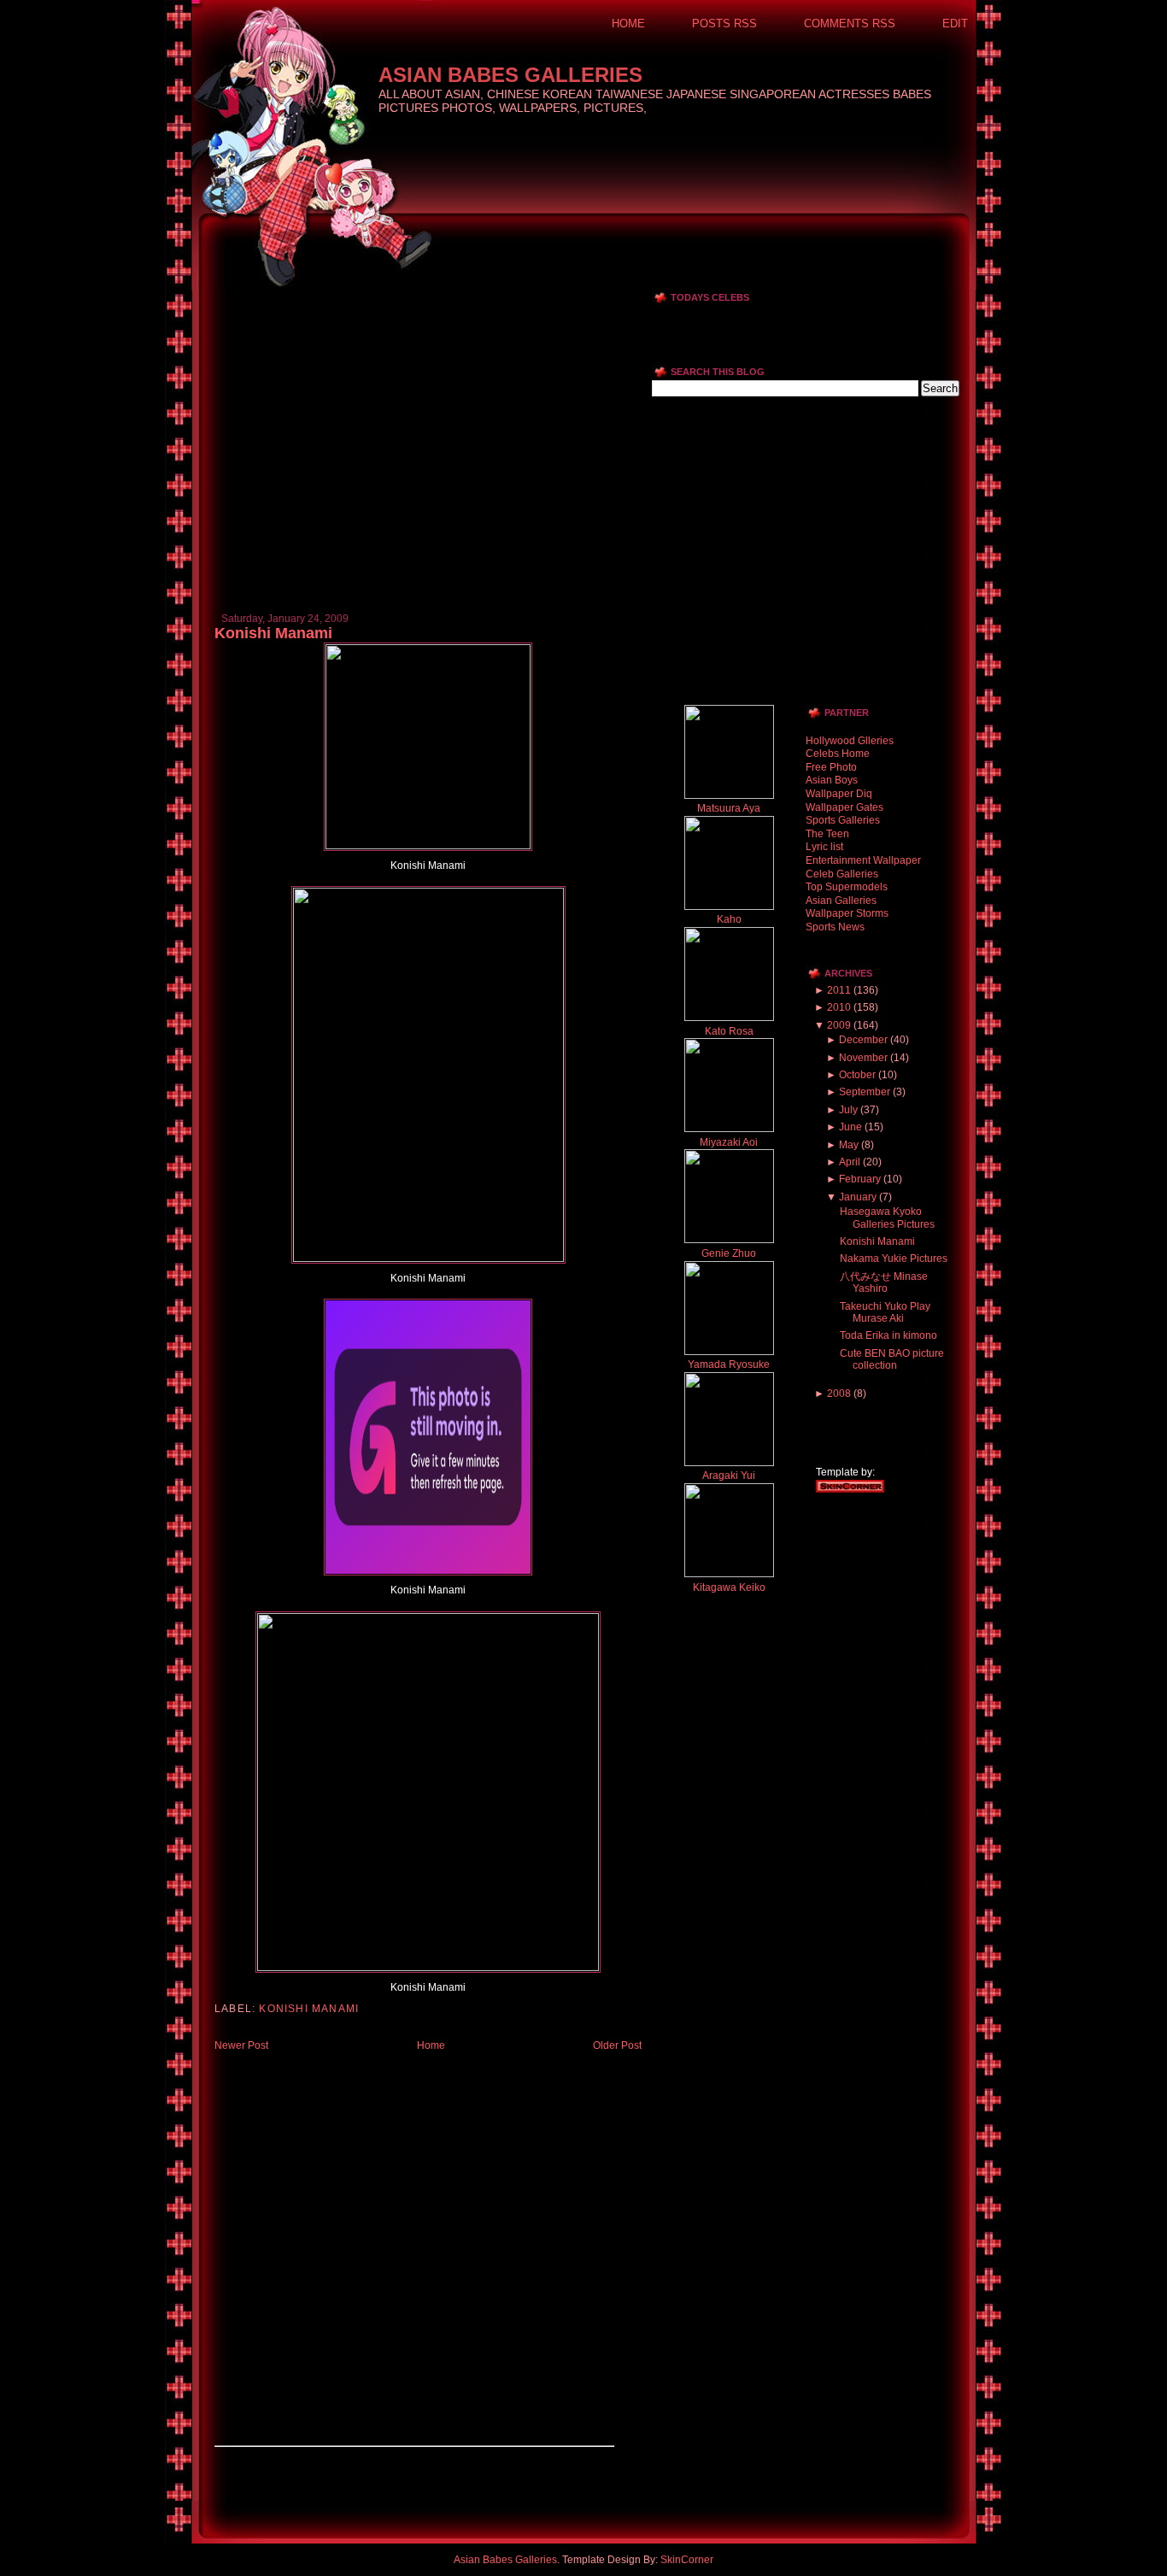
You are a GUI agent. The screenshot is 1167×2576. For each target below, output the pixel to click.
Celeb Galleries (842, 874)
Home (628, 23)
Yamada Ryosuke (729, 1364)
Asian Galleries (841, 901)
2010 (839, 1007)
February (860, 1179)
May (849, 1145)
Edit (955, 23)
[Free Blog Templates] (850, 1489)
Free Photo (831, 767)
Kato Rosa (729, 1031)
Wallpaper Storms (847, 913)
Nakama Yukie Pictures (894, 1259)
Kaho (729, 919)
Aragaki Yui (729, 1476)
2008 (839, 1394)
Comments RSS (850, 23)
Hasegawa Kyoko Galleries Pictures (887, 1218)
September (865, 1092)
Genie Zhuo (729, 1253)
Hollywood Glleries (850, 741)
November (863, 1058)
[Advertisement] (414, 296)
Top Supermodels (847, 887)
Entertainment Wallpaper (863, 860)
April (850, 1162)
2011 (839, 990)
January (858, 1197)
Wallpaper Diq (839, 794)
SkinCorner (687, 2560)
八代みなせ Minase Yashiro (884, 1282)
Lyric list (824, 847)
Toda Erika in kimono (888, 1335)
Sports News (835, 927)
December (863, 1040)
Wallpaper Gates (844, 807)
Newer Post (241, 2045)
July (848, 1110)
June (850, 1127)
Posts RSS (724, 23)
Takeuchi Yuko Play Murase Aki (885, 1312)
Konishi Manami (273, 633)
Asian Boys (832, 780)
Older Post (617, 2045)
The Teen (827, 834)
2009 (839, 1025)
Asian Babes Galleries (510, 75)
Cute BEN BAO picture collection (892, 1359)
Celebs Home (838, 754)
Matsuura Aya (729, 808)
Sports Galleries (843, 820)
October (857, 1075)
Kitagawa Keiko (729, 1587)
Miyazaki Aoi (729, 1142)
